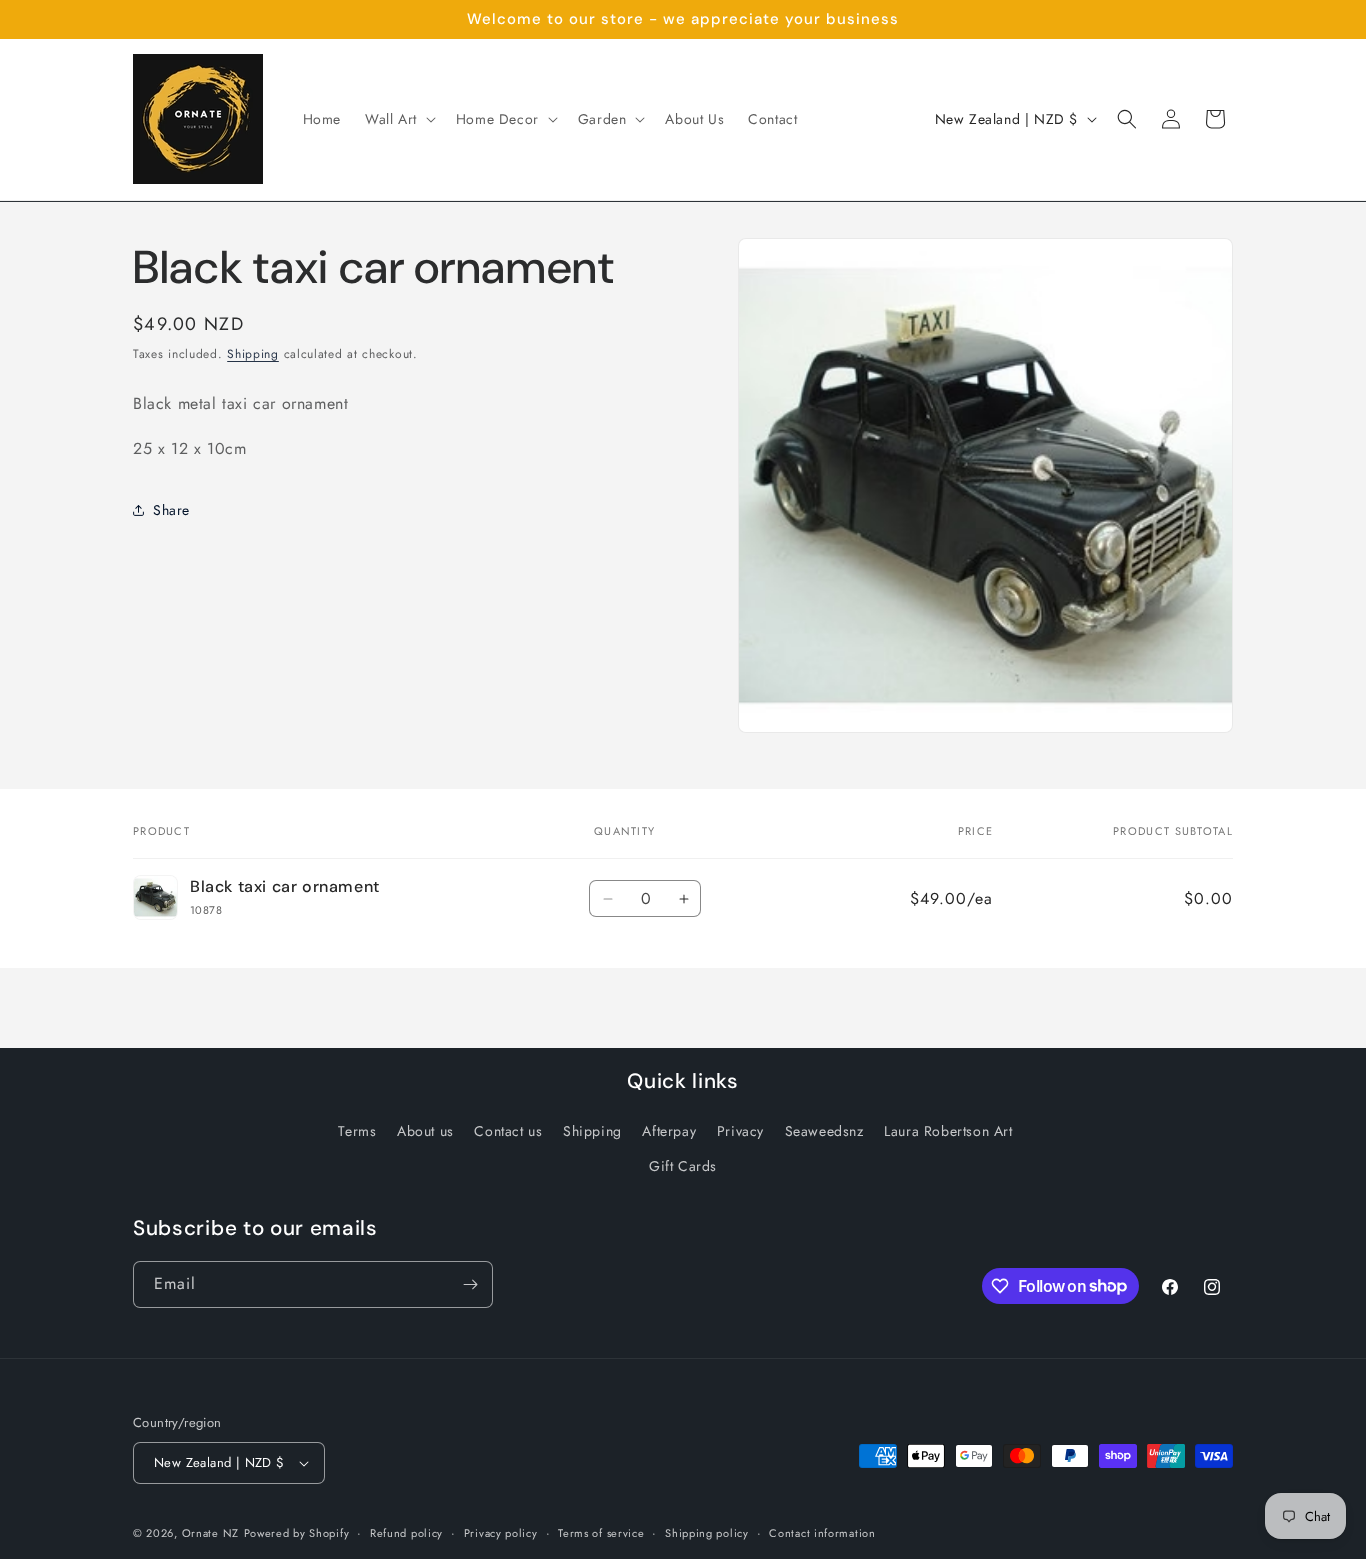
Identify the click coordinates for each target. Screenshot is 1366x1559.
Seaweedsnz (824, 1131)
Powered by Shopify (297, 1533)
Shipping (253, 354)
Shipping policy (707, 1533)
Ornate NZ (210, 1533)
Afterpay (669, 1131)
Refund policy (406, 1533)
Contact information (822, 1533)
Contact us (508, 1131)
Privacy (740, 1131)
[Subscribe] (470, 1284)
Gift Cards (683, 1166)
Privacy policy (501, 1533)
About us (425, 1131)
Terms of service (601, 1533)
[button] (398, 119)
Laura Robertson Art (948, 1131)
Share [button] (171, 509)
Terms (357, 1131)
